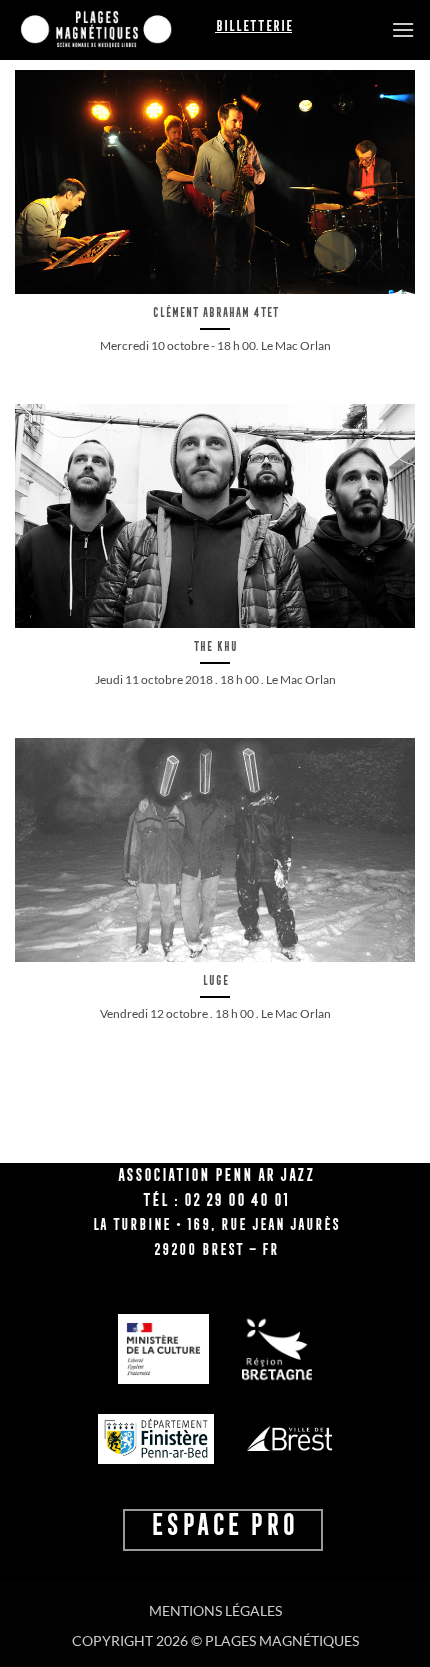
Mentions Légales (215, 1610)
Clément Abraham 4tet (215, 312)
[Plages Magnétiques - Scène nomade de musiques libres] (115, 30)
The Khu (215, 646)
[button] (403, 29)
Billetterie (253, 26)
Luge (215, 980)
